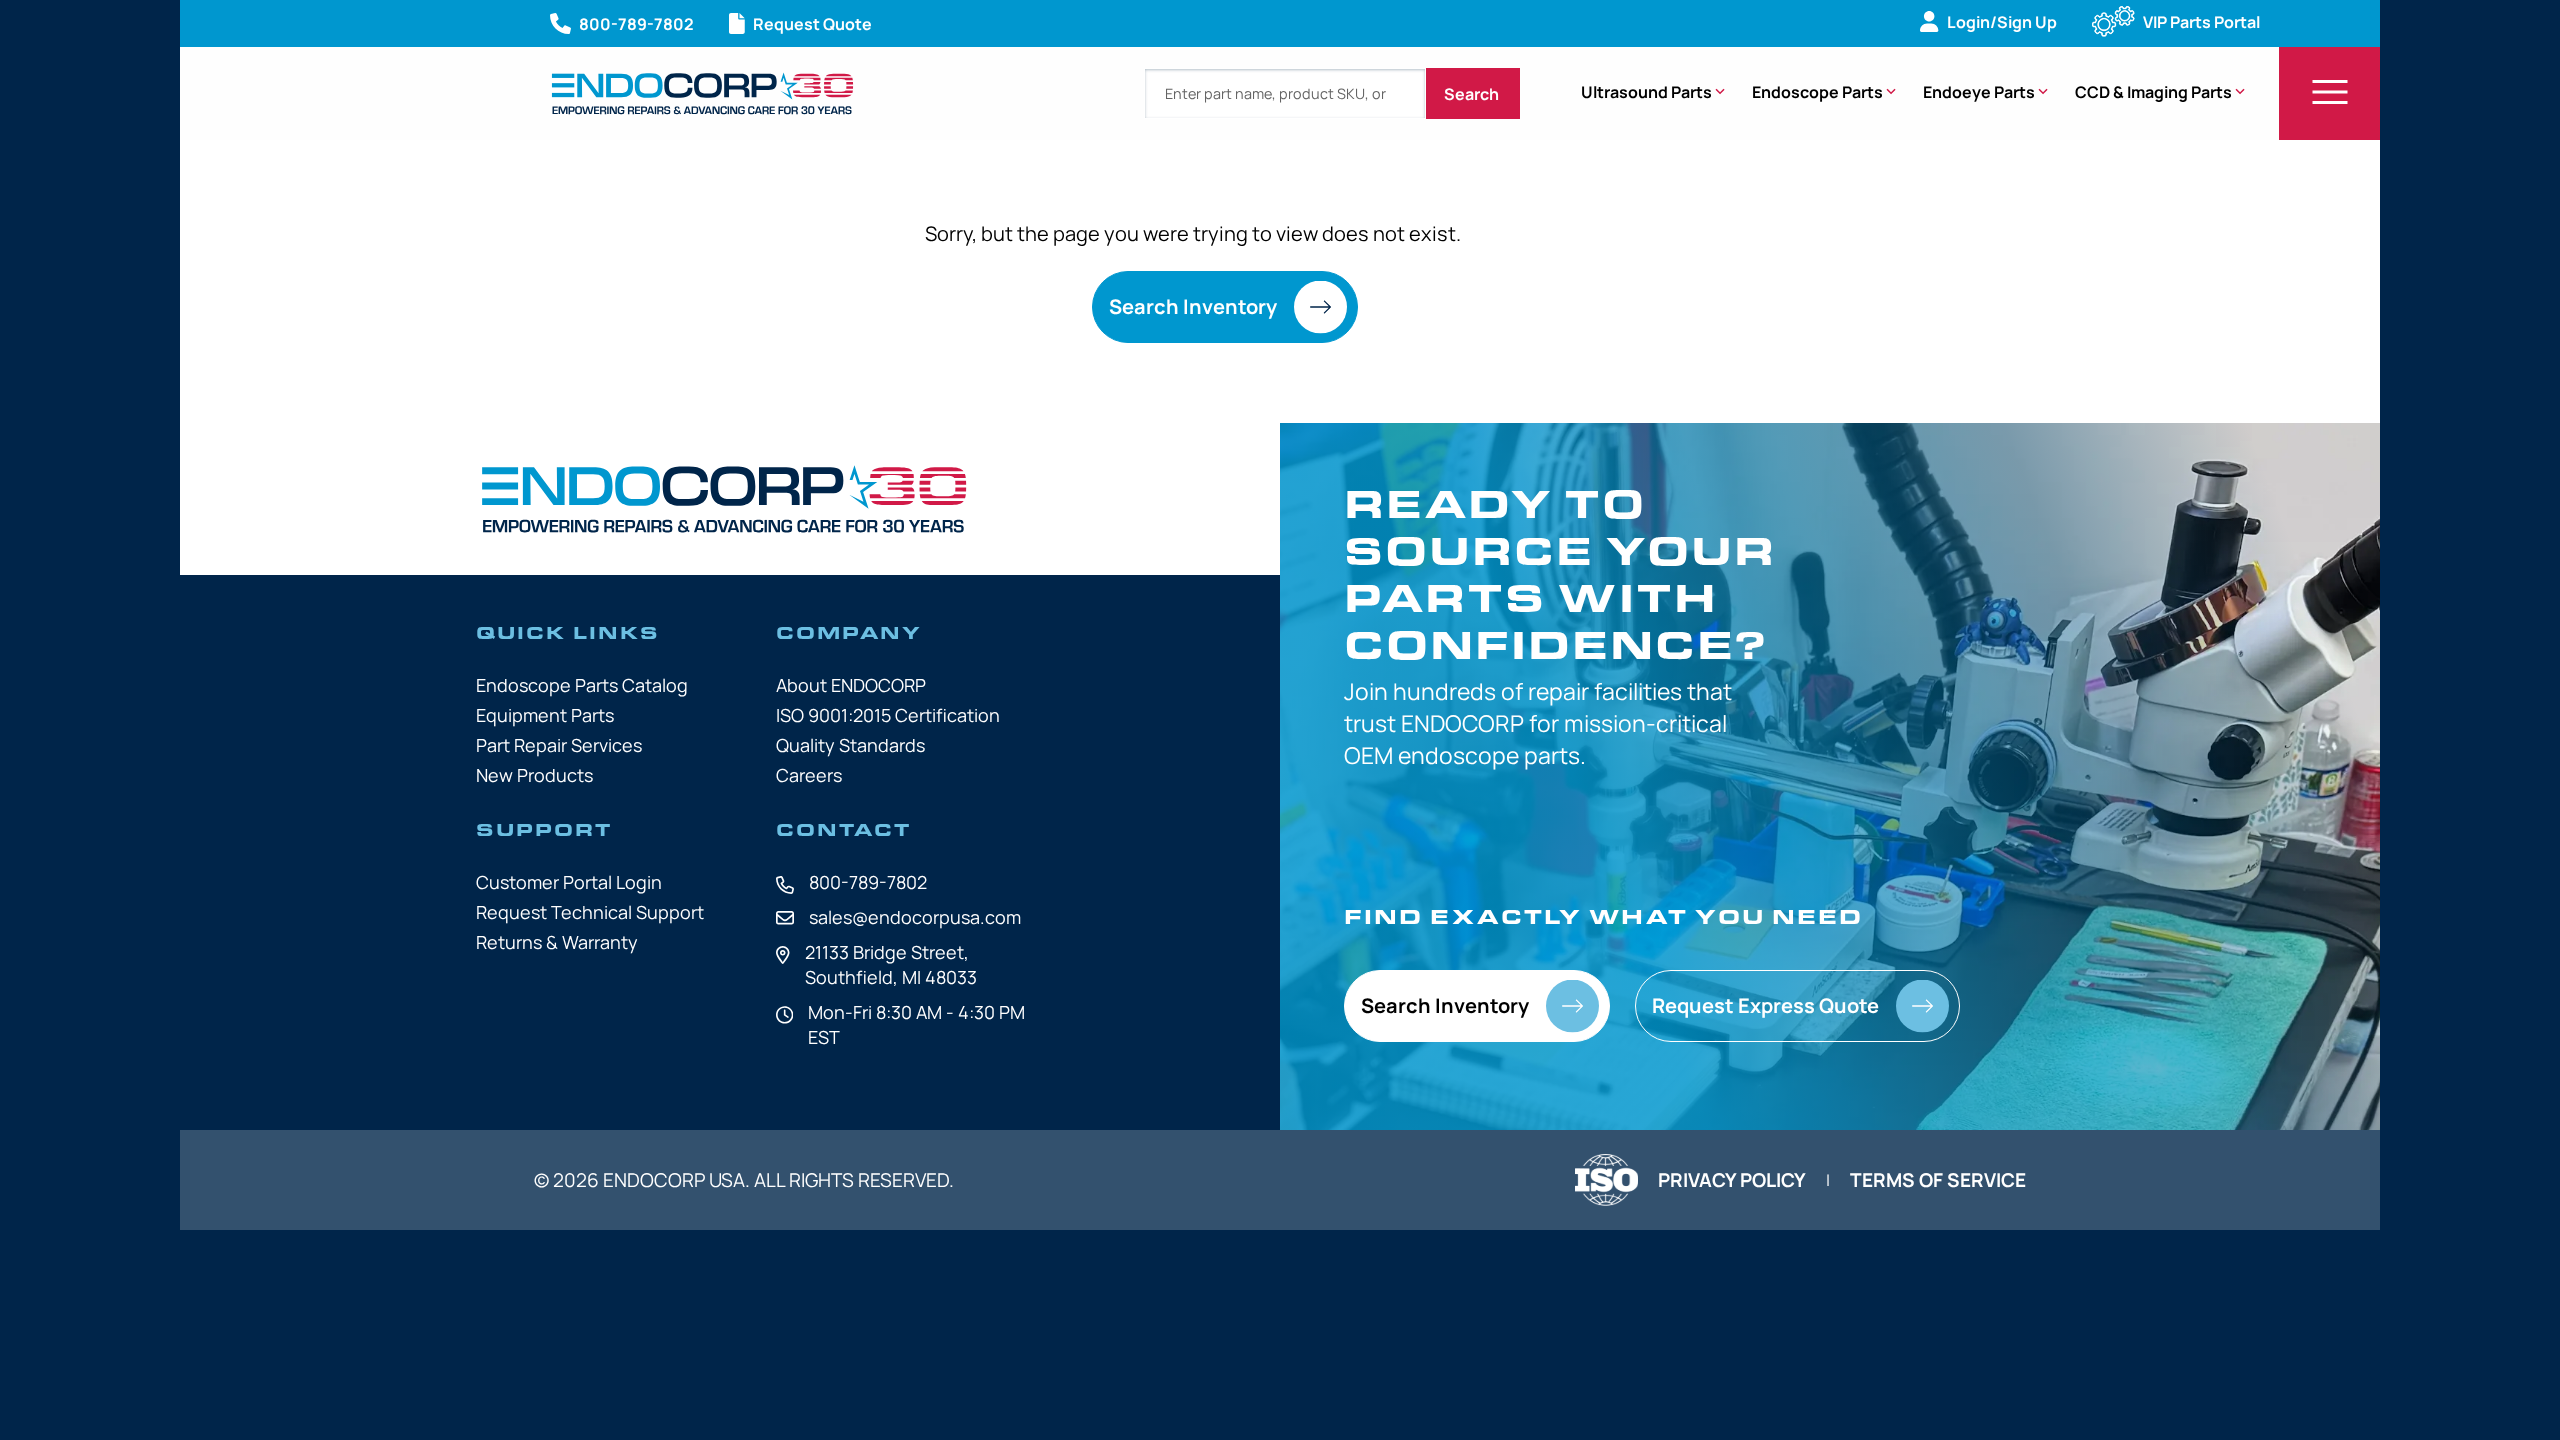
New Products (534, 775)
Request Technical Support (590, 912)
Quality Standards (850, 745)
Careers (809, 775)
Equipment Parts (545, 715)
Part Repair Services (559, 745)
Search (1473, 94)
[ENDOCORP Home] (702, 93)
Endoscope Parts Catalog (582, 685)
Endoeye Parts (1979, 92)
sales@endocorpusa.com (915, 917)
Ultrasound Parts (1646, 92)
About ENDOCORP (851, 685)
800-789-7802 (868, 882)
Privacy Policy (1732, 1180)
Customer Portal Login (569, 882)
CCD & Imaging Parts (2153, 92)
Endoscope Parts (1817, 92)
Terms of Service (1938, 1180)
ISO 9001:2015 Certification (888, 715)
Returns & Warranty (557, 942)
